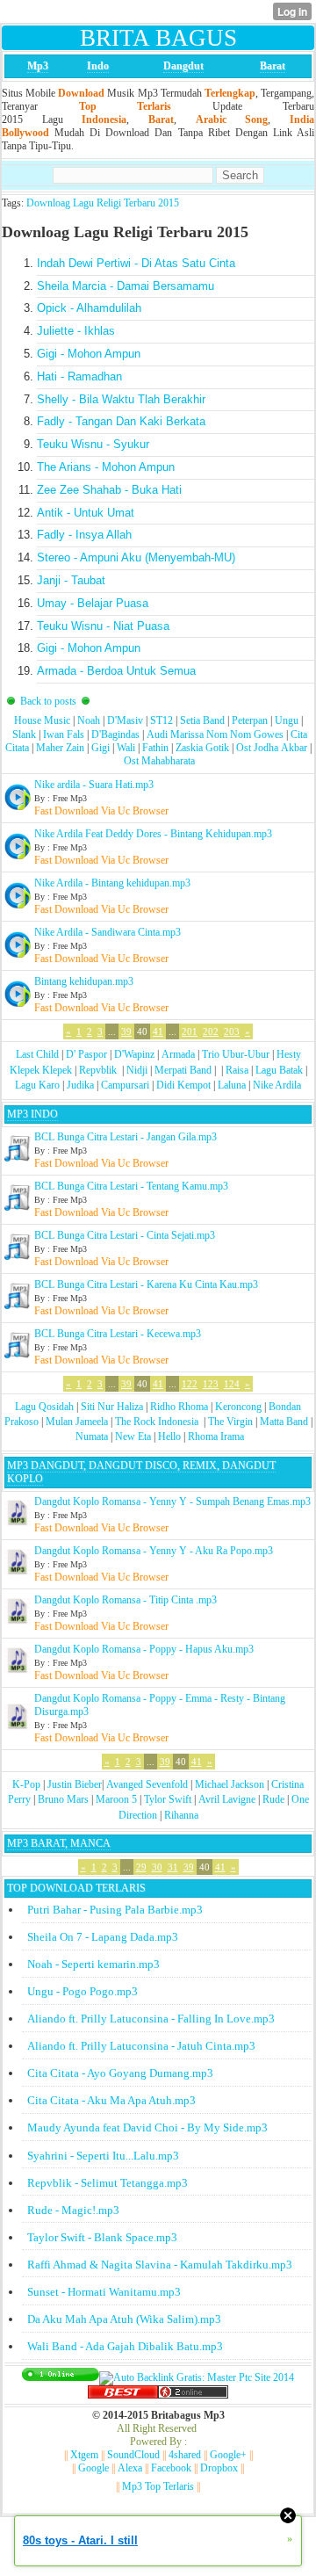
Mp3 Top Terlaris (158, 2486)
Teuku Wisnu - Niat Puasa (103, 626)
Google (93, 2468)
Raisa (237, 1070)
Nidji (137, 1070)
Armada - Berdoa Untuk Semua (116, 671)
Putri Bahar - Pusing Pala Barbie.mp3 (115, 1910)
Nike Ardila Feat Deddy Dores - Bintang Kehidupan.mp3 (153, 834)
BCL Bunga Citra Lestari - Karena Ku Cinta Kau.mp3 (146, 1284)
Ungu (287, 720)
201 (190, 1031)
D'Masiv (125, 720)
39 (126, 1031)
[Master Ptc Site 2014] (197, 2377)
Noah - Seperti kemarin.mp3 (93, 1964)
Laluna (232, 1085)
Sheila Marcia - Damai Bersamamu (126, 286)
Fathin (155, 748)
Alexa (130, 2468)
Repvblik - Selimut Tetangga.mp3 (108, 2183)
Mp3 (38, 66)
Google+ (228, 2455)
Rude (273, 1799)
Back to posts (48, 701)
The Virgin (230, 1422)
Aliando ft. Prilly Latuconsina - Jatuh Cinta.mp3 (141, 2046)
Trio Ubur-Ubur (236, 1054)
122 (190, 1384)
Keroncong (238, 1407)
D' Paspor (86, 1054)
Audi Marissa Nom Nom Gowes (215, 734)
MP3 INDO (32, 1114)
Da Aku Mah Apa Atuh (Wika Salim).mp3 (124, 2319)
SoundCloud (133, 2455)
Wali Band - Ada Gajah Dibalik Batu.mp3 (125, 2346)
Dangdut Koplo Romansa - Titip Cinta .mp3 (126, 1600)
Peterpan (250, 720)
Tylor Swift (168, 1799)
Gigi (101, 748)
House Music (42, 720)
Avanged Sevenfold (147, 1784)
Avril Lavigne (227, 1799)
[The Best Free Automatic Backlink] (123, 2395)
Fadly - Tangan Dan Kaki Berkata (121, 421)
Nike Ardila (277, 1085)
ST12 (162, 720)
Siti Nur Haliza (112, 1407)
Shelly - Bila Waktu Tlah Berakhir (121, 399)
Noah (89, 720)
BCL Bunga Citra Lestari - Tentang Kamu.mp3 (131, 1186)
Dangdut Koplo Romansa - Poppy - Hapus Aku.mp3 (144, 1649)
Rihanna (181, 1815)
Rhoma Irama (216, 1436)
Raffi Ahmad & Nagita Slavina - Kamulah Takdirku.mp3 (160, 2265)
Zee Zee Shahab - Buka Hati (109, 490)
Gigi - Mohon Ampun (89, 354)
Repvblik (98, 1070)
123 (211, 1384)
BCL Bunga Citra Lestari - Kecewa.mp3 (118, 1334)
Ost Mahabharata (159, 761)
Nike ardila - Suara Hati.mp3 (94, 785)
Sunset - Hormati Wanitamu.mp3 (104, 2292)
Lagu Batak (279, 1070)
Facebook (171, 2468)
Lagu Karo (37, 1085)
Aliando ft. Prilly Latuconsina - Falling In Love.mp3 (151, 2019)
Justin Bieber (75, 1784)
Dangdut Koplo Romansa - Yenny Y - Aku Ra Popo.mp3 (154, 1551)
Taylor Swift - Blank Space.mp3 (102, 2237)
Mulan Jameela (77, 1422)
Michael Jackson (230, 1784)
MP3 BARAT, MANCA (59, 1843)
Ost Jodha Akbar (272, 748)
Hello (169, 1436)
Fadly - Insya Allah (84, 535)
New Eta (133, 1436)
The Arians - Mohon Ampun (106, 467)
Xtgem (84, 2455)
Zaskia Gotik (202, 748)
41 (158, 1031)
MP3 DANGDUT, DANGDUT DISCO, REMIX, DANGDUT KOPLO (141, 1472)
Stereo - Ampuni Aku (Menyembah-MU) (136, 557)
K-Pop (26, 1784)
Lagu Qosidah (44, 1407)
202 (211, 1031)
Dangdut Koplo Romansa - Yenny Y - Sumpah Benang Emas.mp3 (172, 1501)
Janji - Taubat (71, 580)
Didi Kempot (183, 1085)
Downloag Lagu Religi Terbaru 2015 (103, 203)
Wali (126, 748)
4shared (185, 2455)
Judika (80, 1085)
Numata (92, 1436)
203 (232, 1031)
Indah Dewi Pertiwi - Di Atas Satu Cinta (136, 263)
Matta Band (284, 1422)
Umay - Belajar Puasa (93, 603)
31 (173, 1867)
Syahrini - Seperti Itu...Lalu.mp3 (103, 2156)
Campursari (125, 1085)
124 (232, 1384)
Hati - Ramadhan (79, 376)
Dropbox (219, 2468)
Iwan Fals (64, 734)
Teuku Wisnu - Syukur (93, 444)
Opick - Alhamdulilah (89, 308)
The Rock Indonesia (158, 1422)
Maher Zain (60, 748)
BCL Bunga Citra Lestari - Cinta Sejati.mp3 (125, 1235)
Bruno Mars (63, 1799)
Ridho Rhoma (179, 1407)
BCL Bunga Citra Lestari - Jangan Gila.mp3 (126, 1137)
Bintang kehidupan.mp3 (84, 981)
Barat (273, 66)
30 (157, 1867)
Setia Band (202, 720)
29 (141, 1867)
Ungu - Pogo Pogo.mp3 (83, 1991)
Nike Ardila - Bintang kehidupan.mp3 (112, 883)
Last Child (37, 1054)
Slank (24, 734)
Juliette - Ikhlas (76, 331)
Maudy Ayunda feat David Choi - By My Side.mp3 (147, 2127)
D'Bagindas (115, 734)
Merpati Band (183, 1070)
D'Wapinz (134, 1054)
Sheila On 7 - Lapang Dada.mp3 (103, 1937)
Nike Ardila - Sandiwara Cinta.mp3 (108, 932)
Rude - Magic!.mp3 (73, 2210)
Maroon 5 (116, 1799)
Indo (98, 66)
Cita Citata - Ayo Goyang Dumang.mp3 (120, 2073)
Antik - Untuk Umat (86, 513)
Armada (178, 1054)
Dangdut (183, 66)
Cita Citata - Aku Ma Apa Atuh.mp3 (111, 2100)
